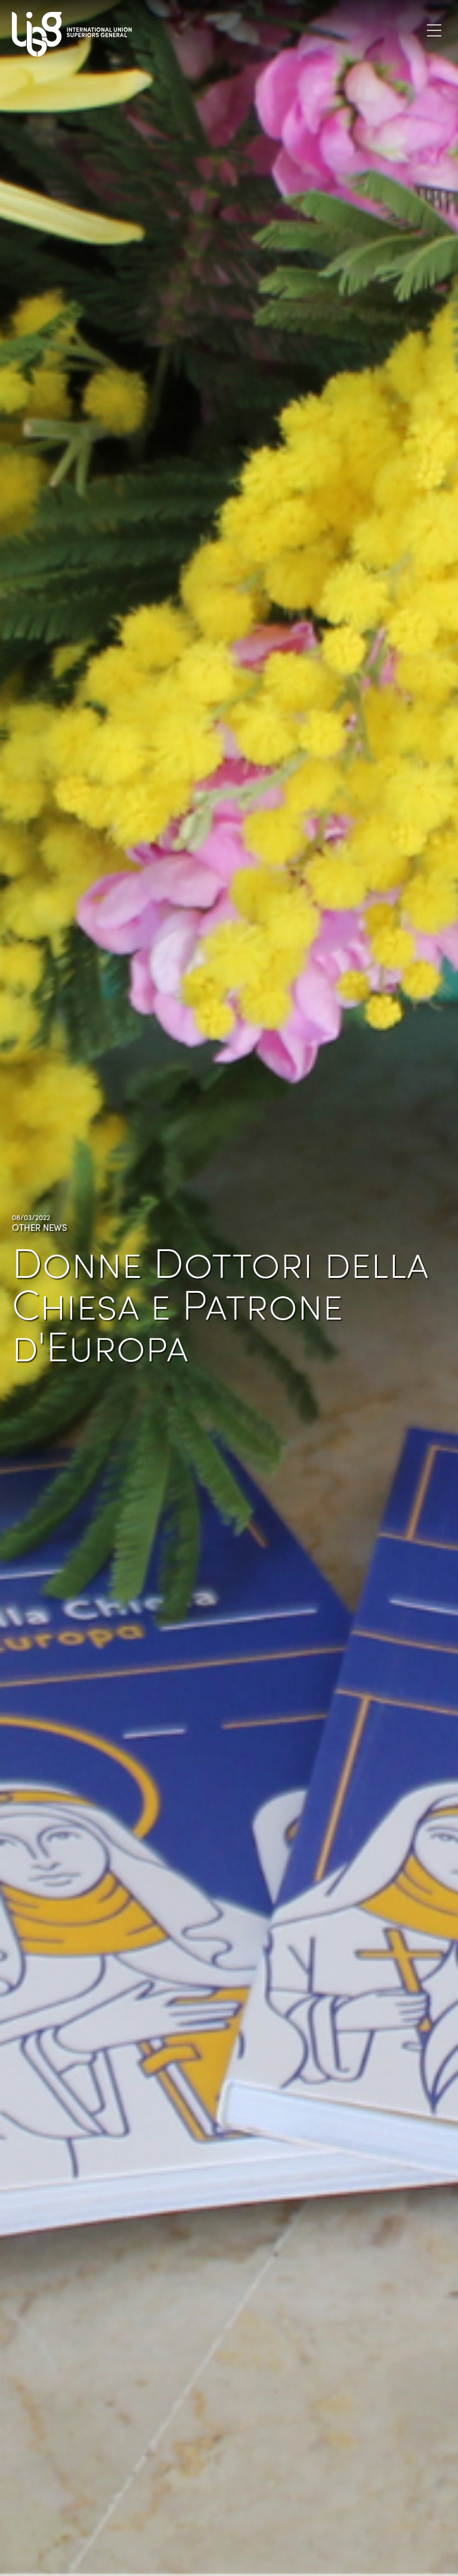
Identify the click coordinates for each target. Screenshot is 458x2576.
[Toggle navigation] (434, 30)
